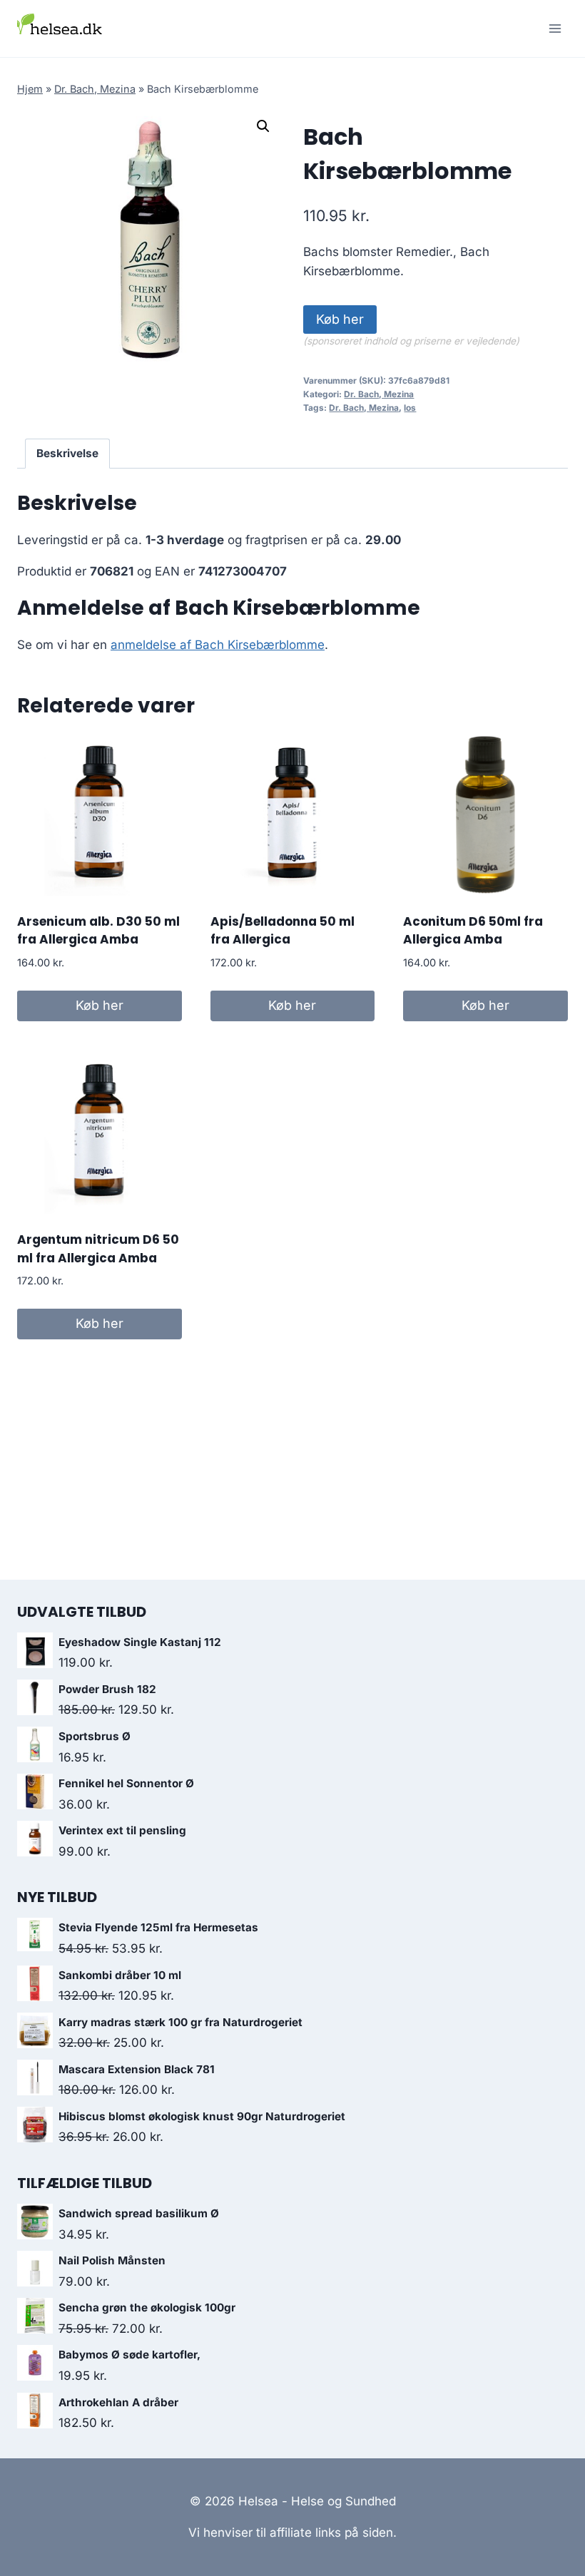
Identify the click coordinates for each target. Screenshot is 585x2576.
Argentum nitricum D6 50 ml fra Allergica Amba (98, 1249)
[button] (263, 126)
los (410, 408)
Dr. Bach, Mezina (95, 89)
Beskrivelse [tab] (67, 453)
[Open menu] (555, 28)
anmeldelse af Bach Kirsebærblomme (218, 645)
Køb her (340, 319)
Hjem (30, 89)
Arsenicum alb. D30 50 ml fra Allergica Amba (98, 931)
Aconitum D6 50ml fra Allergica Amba (473, 931)
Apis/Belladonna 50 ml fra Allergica (283, 931)
